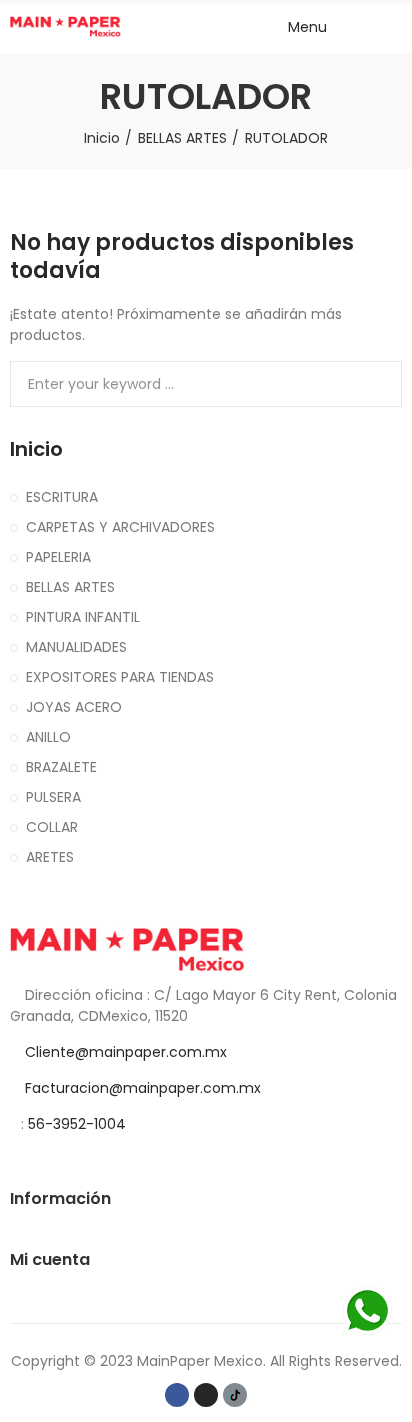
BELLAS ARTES (70, 587)
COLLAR (52, 827)
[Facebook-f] (177, 1395)
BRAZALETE (61, 767)
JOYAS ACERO (74, 707)
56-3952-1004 (77, 1124)
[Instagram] (206, 1395)
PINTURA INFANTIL (83, 617)
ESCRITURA (62, 497)
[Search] (357, 27)
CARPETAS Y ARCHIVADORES (120, 527)
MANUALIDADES (76, 647)
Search (379, 384)
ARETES (50, 857)
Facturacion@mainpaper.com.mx (143, 1088)
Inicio (36, 449)
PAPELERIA (58, 557)
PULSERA (53, 797)
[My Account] (392, 27)
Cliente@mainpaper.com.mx (126, 1052)
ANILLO (48, 737)
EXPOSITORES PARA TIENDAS (120, 677)
